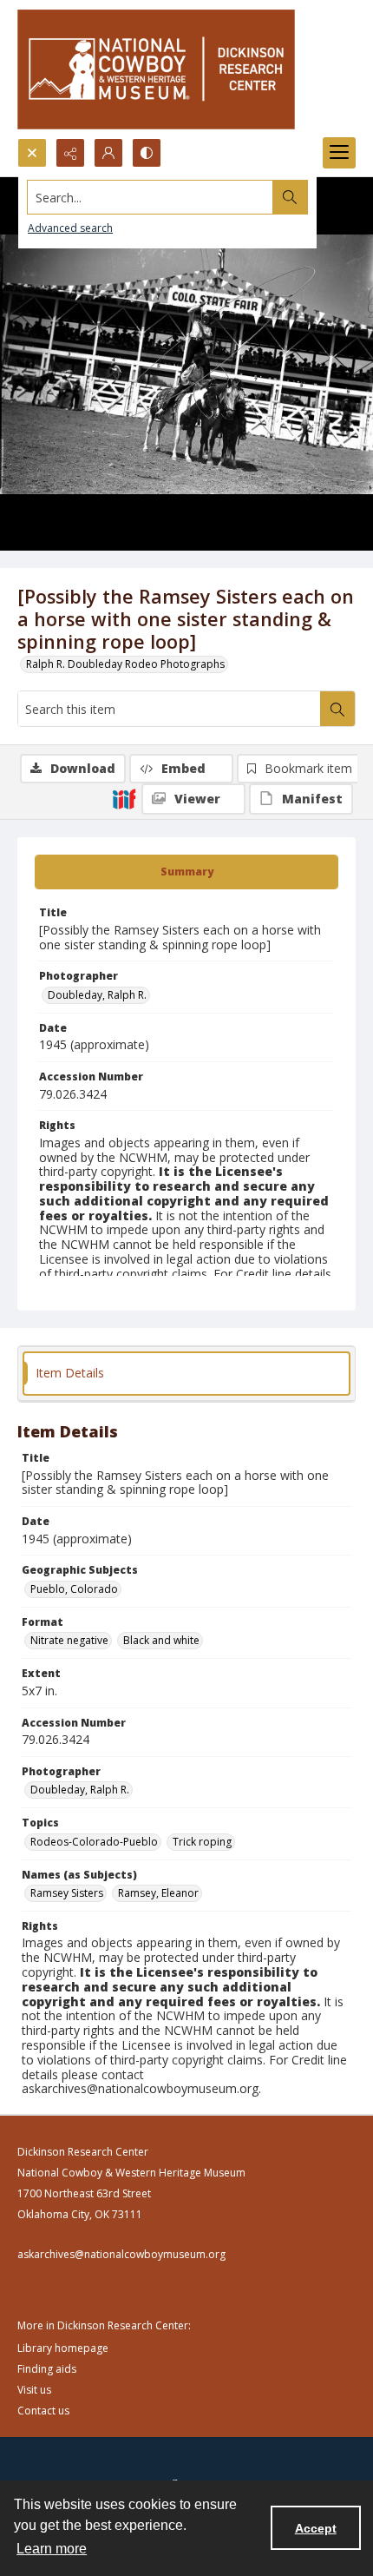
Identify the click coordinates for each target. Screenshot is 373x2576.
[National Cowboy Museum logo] (156, 69)
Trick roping (202, 1842)
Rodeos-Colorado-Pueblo (94, 1842)
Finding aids (47, 2369)
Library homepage (63, 2348)
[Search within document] (337, 709)
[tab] (186, 872)
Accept (316, 2528)
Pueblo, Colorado (74, 1589)
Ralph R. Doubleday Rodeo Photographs (125, 664)
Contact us (43, 2411)
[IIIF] (124, 798)
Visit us (34, 2390)
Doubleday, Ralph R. (97, 995)
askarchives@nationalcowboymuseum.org (121, 2254)
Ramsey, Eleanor (158, 1893)
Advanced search (70, 228)
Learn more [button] (52, 2549)
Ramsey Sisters (67, 1893)
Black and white (161, 1640)
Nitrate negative (69, 1640)
